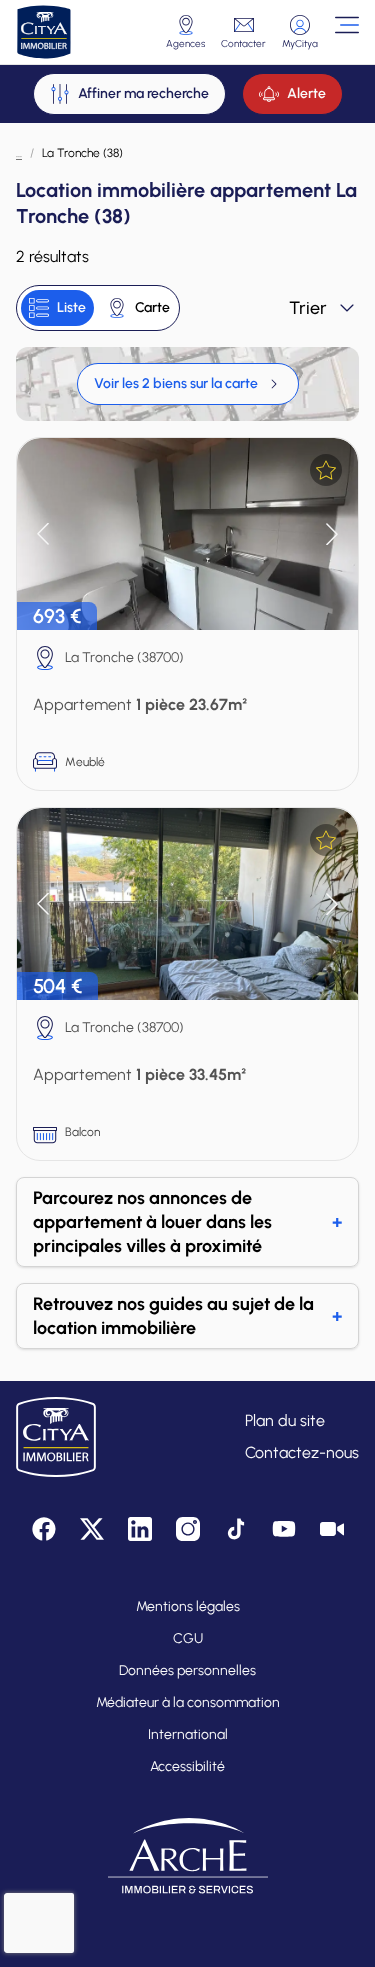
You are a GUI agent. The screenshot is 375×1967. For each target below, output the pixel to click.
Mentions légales (188, 1606)
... (19, 153)
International (188, 1734)
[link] (188, 384)
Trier (308, 308)
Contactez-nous (302, 1452)
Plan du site (285, 1420)
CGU (188, 1638)
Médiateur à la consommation (188, 1702)
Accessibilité (187, 1766)
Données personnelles (187, 1670)
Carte (152, 307)
